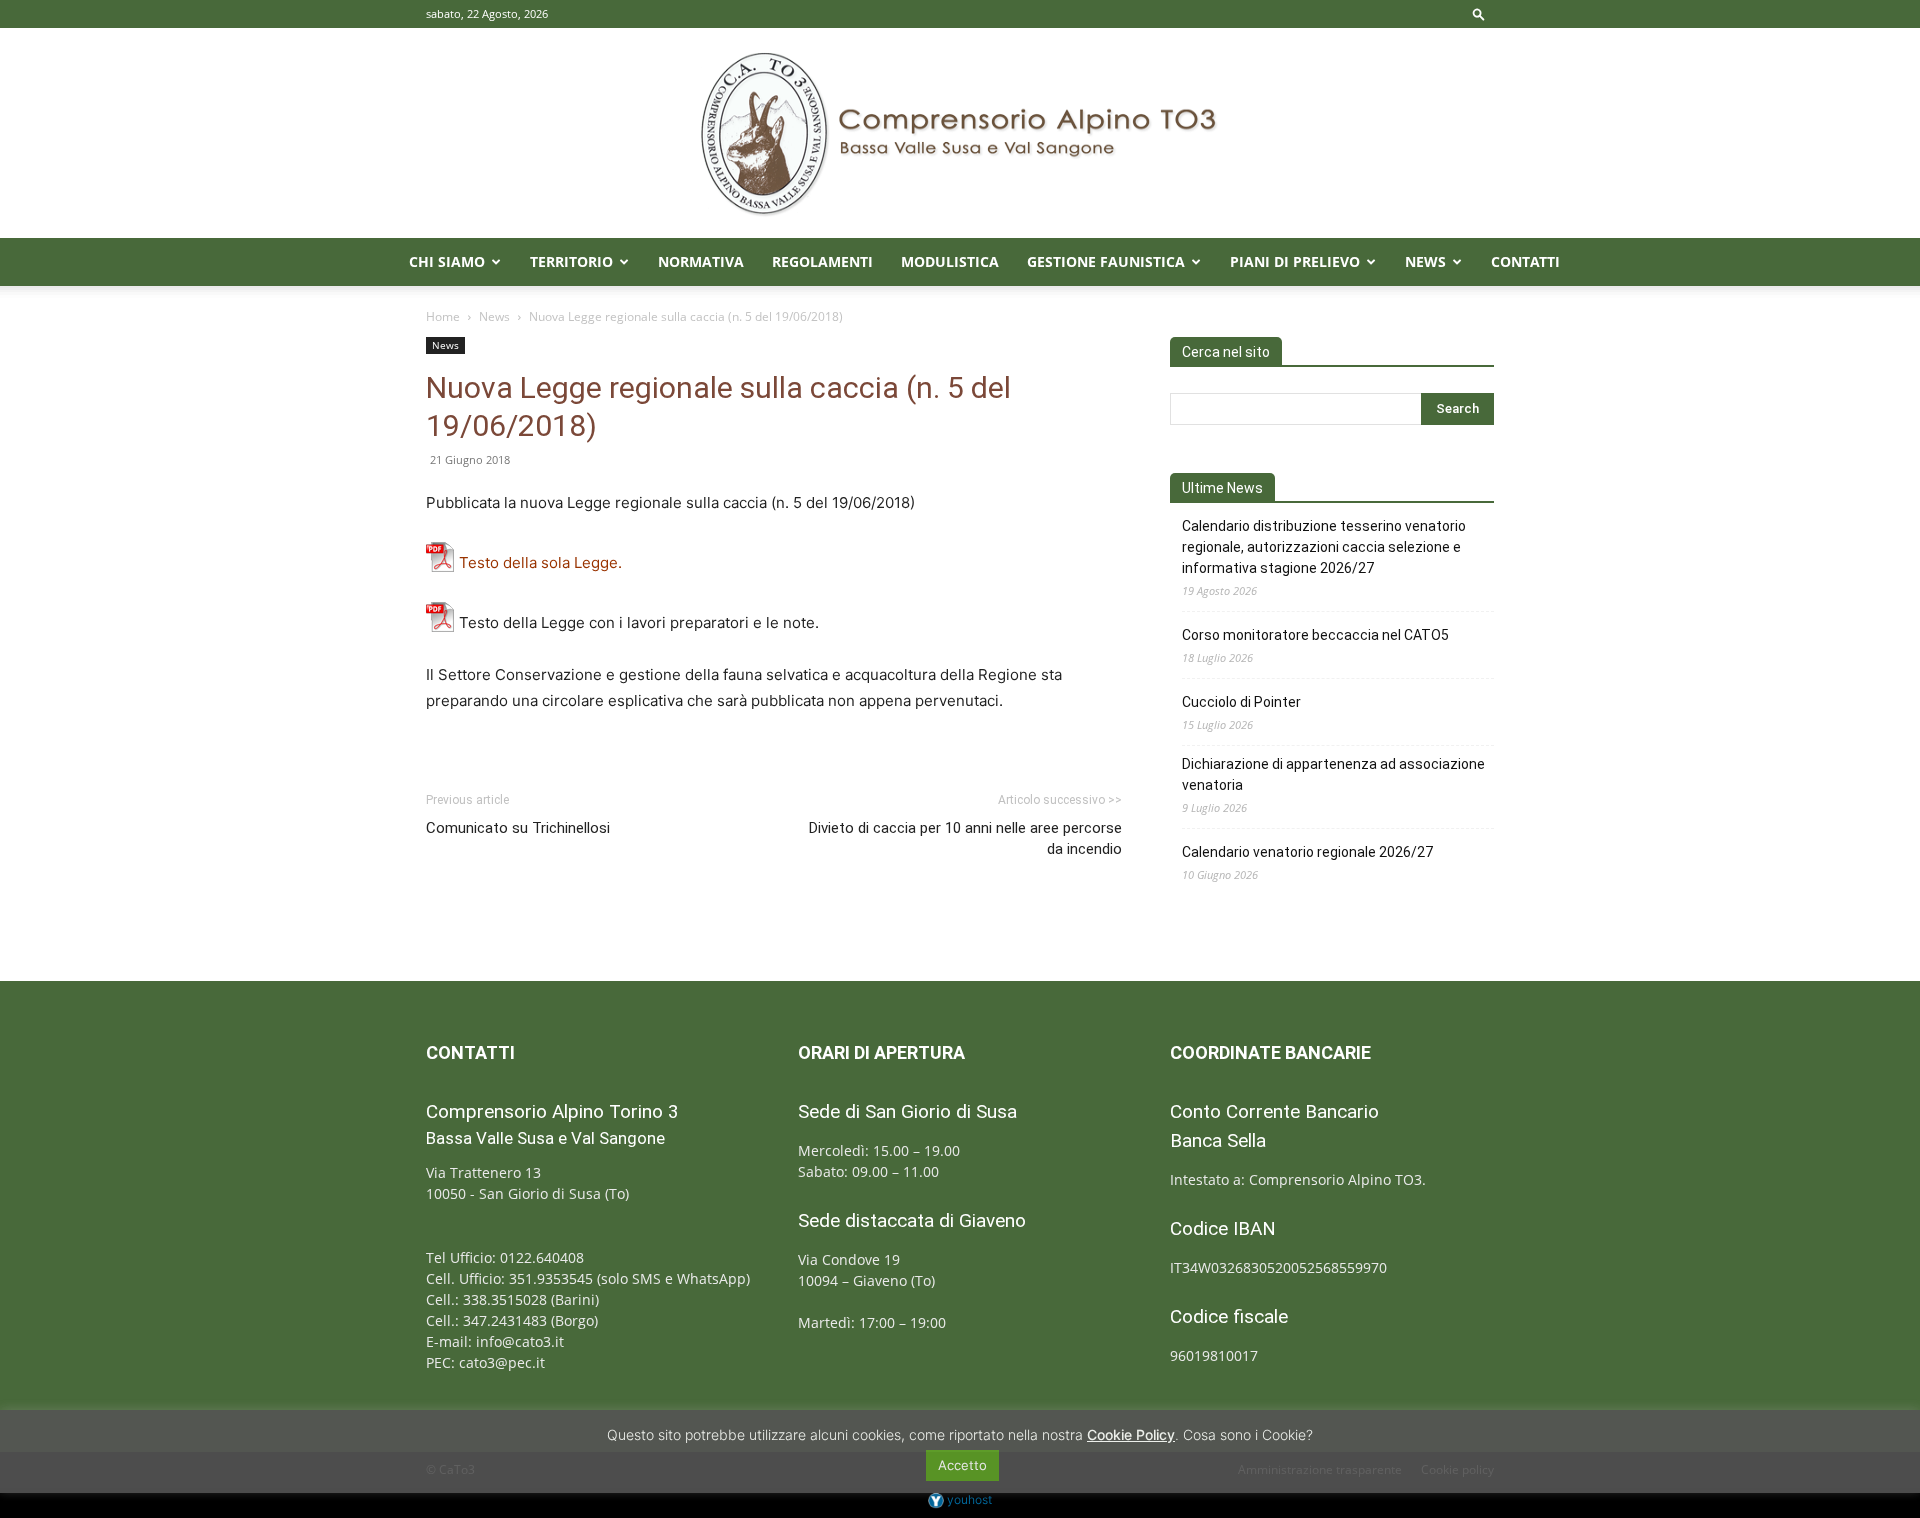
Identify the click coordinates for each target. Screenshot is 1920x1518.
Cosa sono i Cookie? (1248, 1434)
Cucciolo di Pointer (1241, 702)
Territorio (571, 261)
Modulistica (950, 261)
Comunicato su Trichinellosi (518, 828)
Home (443, 316)
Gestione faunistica (1106, 261)
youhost (968, 1499)
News (1425, 261)
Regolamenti (822, 261)
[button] (1479, 13)
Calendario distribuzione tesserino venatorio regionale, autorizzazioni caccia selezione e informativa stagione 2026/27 (1324, 547)
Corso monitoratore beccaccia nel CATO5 (1315, 635)
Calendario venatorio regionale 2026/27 (1307, 852)
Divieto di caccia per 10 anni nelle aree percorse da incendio (965, 838)
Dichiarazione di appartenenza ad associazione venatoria (1333, 774)
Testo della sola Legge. (540, 562)
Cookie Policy (1131, 1434)
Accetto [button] (962, 1465)
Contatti (1525, 261)
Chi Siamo (447, 261)
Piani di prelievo (1295, 261)
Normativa (701, 261)
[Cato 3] (960, 133)
